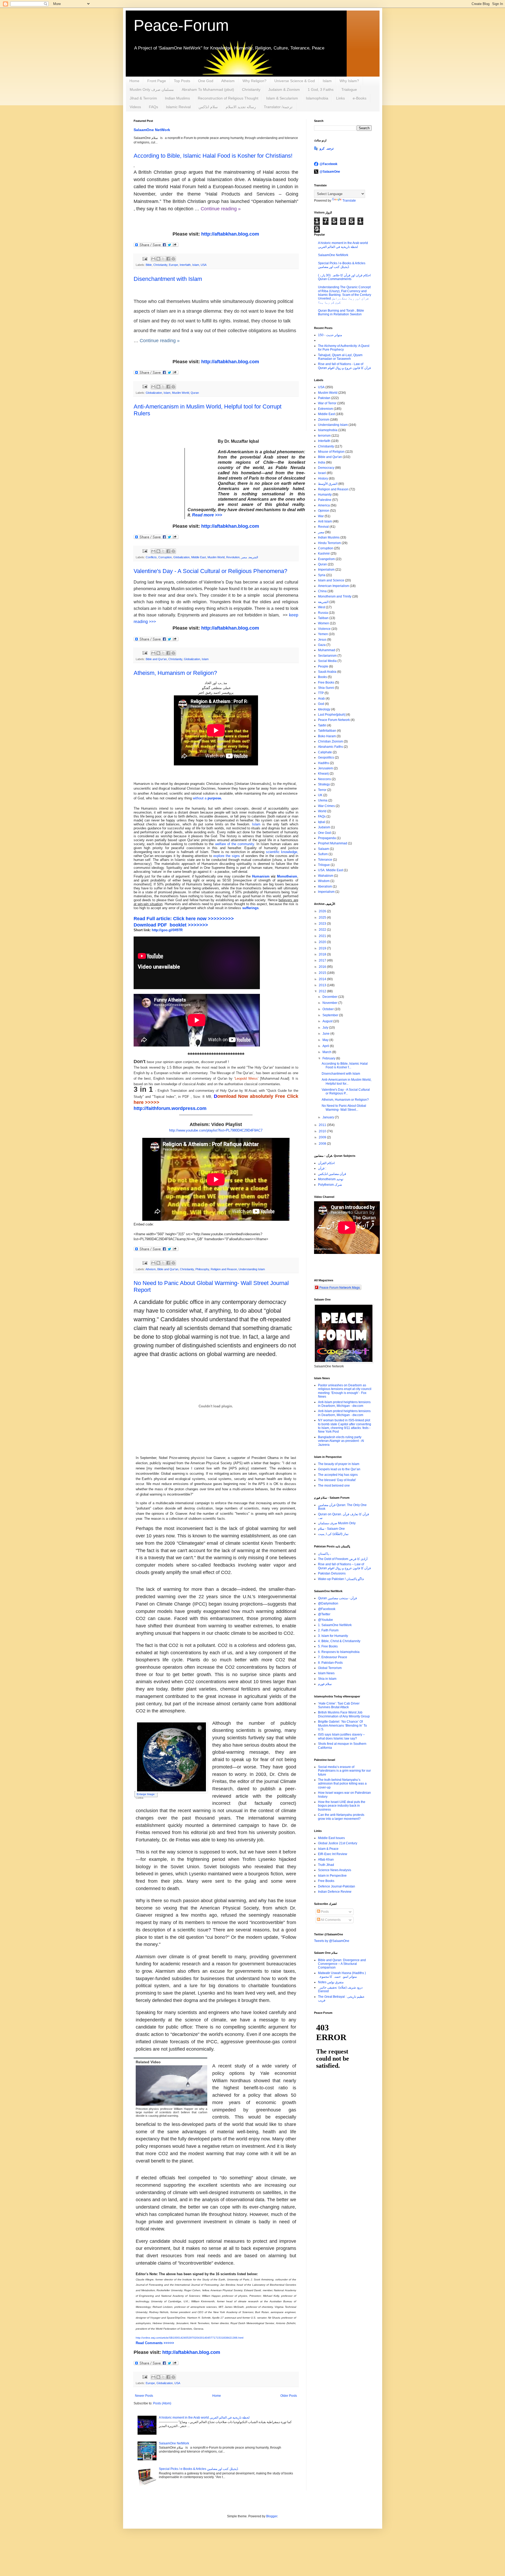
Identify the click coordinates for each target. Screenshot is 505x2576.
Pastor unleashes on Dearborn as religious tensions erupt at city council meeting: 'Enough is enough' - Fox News (345, 1391)
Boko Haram (327, 736)
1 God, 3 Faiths (321, 89)
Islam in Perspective (332, 1876)
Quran (195, 393)
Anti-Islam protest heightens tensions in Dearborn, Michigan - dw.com (344, 1404)
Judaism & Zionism (284, 89)
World (322, 811)
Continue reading (160, 341)
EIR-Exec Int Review (333, 1854)
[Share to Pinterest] (173, 259)
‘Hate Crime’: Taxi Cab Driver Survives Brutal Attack (339, 1705)
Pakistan (324, 398)
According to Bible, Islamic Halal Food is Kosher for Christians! (213, 156)
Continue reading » (221, 209)
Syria (322, 575)
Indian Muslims (177, 98)
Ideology (324, 709)
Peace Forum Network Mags (340, 1287)
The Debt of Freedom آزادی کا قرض (343, 1559)
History (323, 479)
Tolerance (325, 860)
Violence (324, 629)
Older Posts (289, 2396)
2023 (323, 924)
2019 (323, 948)
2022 (323, 930)
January (329, 1117)
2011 (323, 1125)
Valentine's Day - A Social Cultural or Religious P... (346, 1092)
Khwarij (323, 774)
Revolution (233, 557)
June (326, 1034)
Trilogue (324, 865)
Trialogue (349, 89)
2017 (323, 960)
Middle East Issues (331, 1838)
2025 (323, 918)
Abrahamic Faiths (330, 747)
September (331, 1015)
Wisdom (324, 881)
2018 (323, 954)
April (326, 1046)
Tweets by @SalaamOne (332, 1941)
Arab (321, 699)
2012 (323, 991)
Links (340, 98)
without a (207, 798)
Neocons (324, 779)
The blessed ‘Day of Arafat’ (337, 1480)
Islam (327, 81)
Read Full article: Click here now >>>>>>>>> (184, 919)
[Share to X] (163, 259)
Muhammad (327, 650)
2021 (323, 936)
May (326, 1040)
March (327, 1052)
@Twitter (324, 1614)
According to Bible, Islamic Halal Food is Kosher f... (345, 1065)
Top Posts (182, 81)
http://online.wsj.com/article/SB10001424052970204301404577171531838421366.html (190, 2338)
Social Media (327, 661)
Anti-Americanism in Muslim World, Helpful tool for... (347, 1082)
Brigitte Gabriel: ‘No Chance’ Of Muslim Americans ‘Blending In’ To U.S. (342, 1725)
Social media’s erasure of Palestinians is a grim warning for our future (344, 1771)
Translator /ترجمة (278, 107)
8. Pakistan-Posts (330, 1663)
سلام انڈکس (208, 107)
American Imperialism (334, 586)
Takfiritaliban (327, 731)
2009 (323, 1137)
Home (134, 81)
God (321, 704)
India (322, 462)
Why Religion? (254, 81)
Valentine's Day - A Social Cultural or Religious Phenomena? (210, 571)
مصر (244, 557)
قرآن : (322, 1168)
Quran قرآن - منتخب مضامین (337, 1598)
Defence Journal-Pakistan (337, 1886)
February (329, 1058)
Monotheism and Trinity (335, 596)
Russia (323, 613)
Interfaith (185, 265)
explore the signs (227, 856)
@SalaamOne (330, 172)
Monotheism (287, 876)
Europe (173, 265)
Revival (323, 527)
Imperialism (326, 570)
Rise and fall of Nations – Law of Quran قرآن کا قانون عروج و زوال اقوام (344, 1566)
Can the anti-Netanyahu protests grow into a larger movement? (341, 1817)
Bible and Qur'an (156, 659)
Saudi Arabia (327, 672)
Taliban (323, 618)
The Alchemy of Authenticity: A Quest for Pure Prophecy (344, 348)
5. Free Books (328, 1646)
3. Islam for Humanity (333, 1636)
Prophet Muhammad (333, 843)
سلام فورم (325, 1684)
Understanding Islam (252, 1269)
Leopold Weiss (246, 1078)
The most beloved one (334, 1486)
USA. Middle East (330, 870)
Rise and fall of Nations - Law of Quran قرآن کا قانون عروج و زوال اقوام (344, 366)
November (330, 1003)
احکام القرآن (326, 1163)
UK (320, 795)
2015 (323, 973)
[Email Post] (145, 258)
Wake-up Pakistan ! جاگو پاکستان (341, 1579)
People (323, 666)
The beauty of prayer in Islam (339, 1464)
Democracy (326, 468)
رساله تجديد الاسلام (241, 107)
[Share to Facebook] (168, 259)
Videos (135, 107)
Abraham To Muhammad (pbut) (208, 89)
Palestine (325, 500)
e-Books (360, 98)
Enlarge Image (146, 1794)
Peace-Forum (181, 25)
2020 (323, 942)
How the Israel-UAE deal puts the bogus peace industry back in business (342, 1806)
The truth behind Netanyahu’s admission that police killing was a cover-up (342, 1784)
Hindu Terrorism (329, 543)
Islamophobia (317, 98)
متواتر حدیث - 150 (330, 335)
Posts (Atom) (162, 2403)
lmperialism (326, 892)
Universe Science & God (295, 81)
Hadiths (324, 763)
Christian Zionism (330, 741)
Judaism (324, 827)
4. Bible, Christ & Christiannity (339, 1641)
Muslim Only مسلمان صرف (152, 89)
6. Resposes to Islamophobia (339, 1652)
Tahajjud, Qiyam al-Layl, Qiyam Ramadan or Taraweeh (340, 357)
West (322, 607)
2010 (323, 1131)
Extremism (325, 409)
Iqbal (322, 822)
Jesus (322, 640)
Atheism (228, 81)
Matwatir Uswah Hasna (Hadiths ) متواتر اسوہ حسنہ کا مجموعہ (342, 1975)
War (321, 516)
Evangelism (326, 559)
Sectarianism (327, 656)
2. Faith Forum (328, 1630)
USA (204, 265)
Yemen (323, 634)
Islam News (326, 1673)
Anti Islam (325, 521)
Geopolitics (326, 758)
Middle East (199, 557)
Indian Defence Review (335, 1892)
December (330, 997)
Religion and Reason (224, 1269)
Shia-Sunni (326, 688)
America (324, 505)
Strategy (324, 784)
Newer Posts (144, 2396)
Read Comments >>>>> (155, 2343)
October (329, 1009)
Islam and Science (331, 580)
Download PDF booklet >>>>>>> (171, 925)
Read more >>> (208, 515)
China (322, 591)
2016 (323, 967)
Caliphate (325, 752)
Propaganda (327, 838)
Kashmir (324, 554)
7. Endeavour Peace (333, 1657)
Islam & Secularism (282, 98)
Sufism (323, 854)
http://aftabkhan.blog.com (230, 234)
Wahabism (326, 876)
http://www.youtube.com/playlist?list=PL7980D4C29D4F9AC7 (216, 1130)
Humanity (325, 495)
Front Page (157, 81)
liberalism (325, 886)
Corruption (165, 557)
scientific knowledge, (282, 852)
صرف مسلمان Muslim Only (337, 1523)
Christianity (251, 89)
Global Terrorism (330, 1668)
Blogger (272, 2516)
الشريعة (253, 557)
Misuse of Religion (331, 452)
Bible (149, 265)
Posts (324, 1912)
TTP (321, 693)
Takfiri (322, 725)
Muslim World (181, 393)
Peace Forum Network (334, 720)
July (326, 1028)
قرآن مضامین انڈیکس (332, 1174)
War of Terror (327, 403)
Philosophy (202, 1269)
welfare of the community (235, 844)
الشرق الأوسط (328, 484)
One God (206, 81)
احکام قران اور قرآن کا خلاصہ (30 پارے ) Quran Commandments (344, 277)
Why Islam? (349, 81)
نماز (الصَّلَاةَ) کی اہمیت (333, 1534)
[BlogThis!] (158, 259)
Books (322, 677)
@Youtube (325, 1620)
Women (324, 623)
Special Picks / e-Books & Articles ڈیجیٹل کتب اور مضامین (198, 2469)
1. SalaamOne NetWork (335, 1625)
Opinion (324, 511)
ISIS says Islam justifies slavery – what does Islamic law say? (341, 1736)
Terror (322, 790)
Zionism (324, 420)
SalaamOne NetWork (152, 130)
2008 (323, 1144)
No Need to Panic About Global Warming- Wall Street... (344, 1108)
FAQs (153, 107)
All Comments (330, 1920)
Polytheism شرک (330, 1185)
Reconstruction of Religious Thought (228, 98)
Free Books (326, 682)
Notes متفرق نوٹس (331, 1982)
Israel (322, 473)
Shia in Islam (327, 1679)
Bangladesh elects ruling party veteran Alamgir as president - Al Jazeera (341, 1441)
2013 (323, 985)
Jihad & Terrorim (143, 98)
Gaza (322, 645)
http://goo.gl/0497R (167, 930)
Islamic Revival (178, 107)
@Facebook (329, 164)
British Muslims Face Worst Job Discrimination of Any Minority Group (344, 1714)
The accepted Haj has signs (338, 1475)
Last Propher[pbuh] (332, 715)
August (328, 1021)
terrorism (324, 436)
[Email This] (153, 259)
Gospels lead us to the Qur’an (339, 1469)
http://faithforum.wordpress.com (170, 1108)
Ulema (323, 800)
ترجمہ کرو (327, 148)
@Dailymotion (328, 1603)
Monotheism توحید (331, 1179)
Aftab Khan (326, 1860)
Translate (349, 201)
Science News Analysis (335, 1870)
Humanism (261, 876)
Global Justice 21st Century (338, 1843)
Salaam (324, 849)
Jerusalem (325, 768)
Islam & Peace (328, 1849)
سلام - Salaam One (331, 1529)
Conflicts (151, 557)
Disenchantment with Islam (168, 279)
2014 (323, 979)
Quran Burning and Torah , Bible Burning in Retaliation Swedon (341, 312)
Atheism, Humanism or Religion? (175, 673)
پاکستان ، (324, 1554)
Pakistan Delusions (332, 1573)
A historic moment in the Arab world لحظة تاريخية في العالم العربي (204, 2418)
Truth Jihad (326, 1865)
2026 (323, 911)
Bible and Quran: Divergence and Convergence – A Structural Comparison (342, 1964)
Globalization (154, 393)
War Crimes (326, 806)
